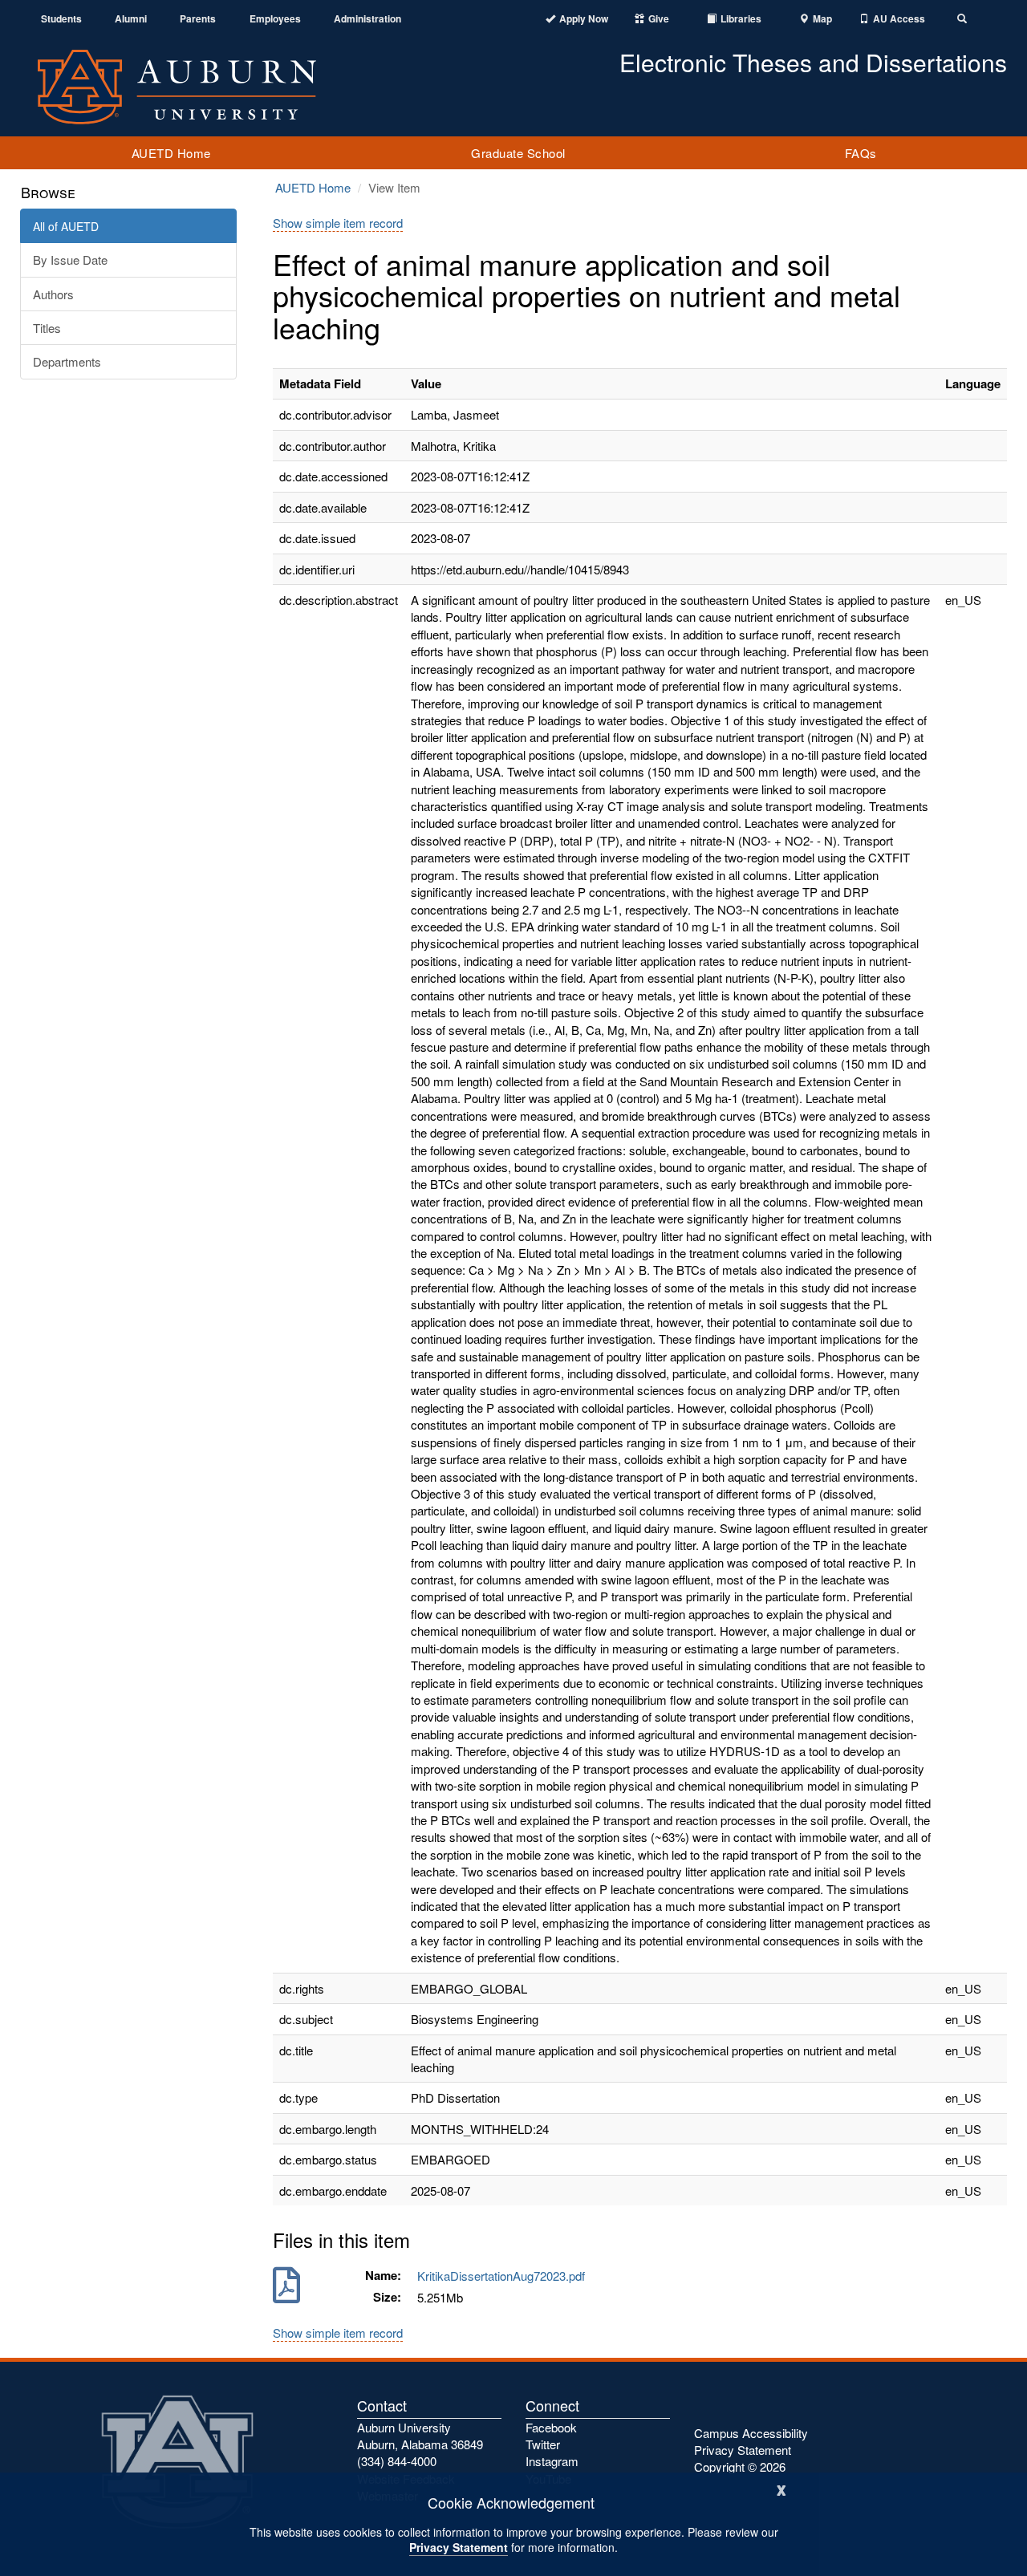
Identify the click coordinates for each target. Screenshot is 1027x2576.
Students (61, 19)
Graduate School (518, 153)
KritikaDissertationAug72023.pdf (504, 2276)
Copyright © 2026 (740, 2466)
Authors (53, 294)
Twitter (543, 2444)
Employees (275, 19)
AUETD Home (171, 153)
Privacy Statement (459, 2547)
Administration (367, 19)
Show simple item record (338, 223)
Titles (47, 328)
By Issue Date (70, 260)
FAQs (861, 153)
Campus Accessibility (751, 2433)
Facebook (551, 2427)
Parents (198, 19)
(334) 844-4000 (397, 2461)
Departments (67, 361)
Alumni (131, 19)
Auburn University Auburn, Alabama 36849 (420, 2436)
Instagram (552, 2461)
